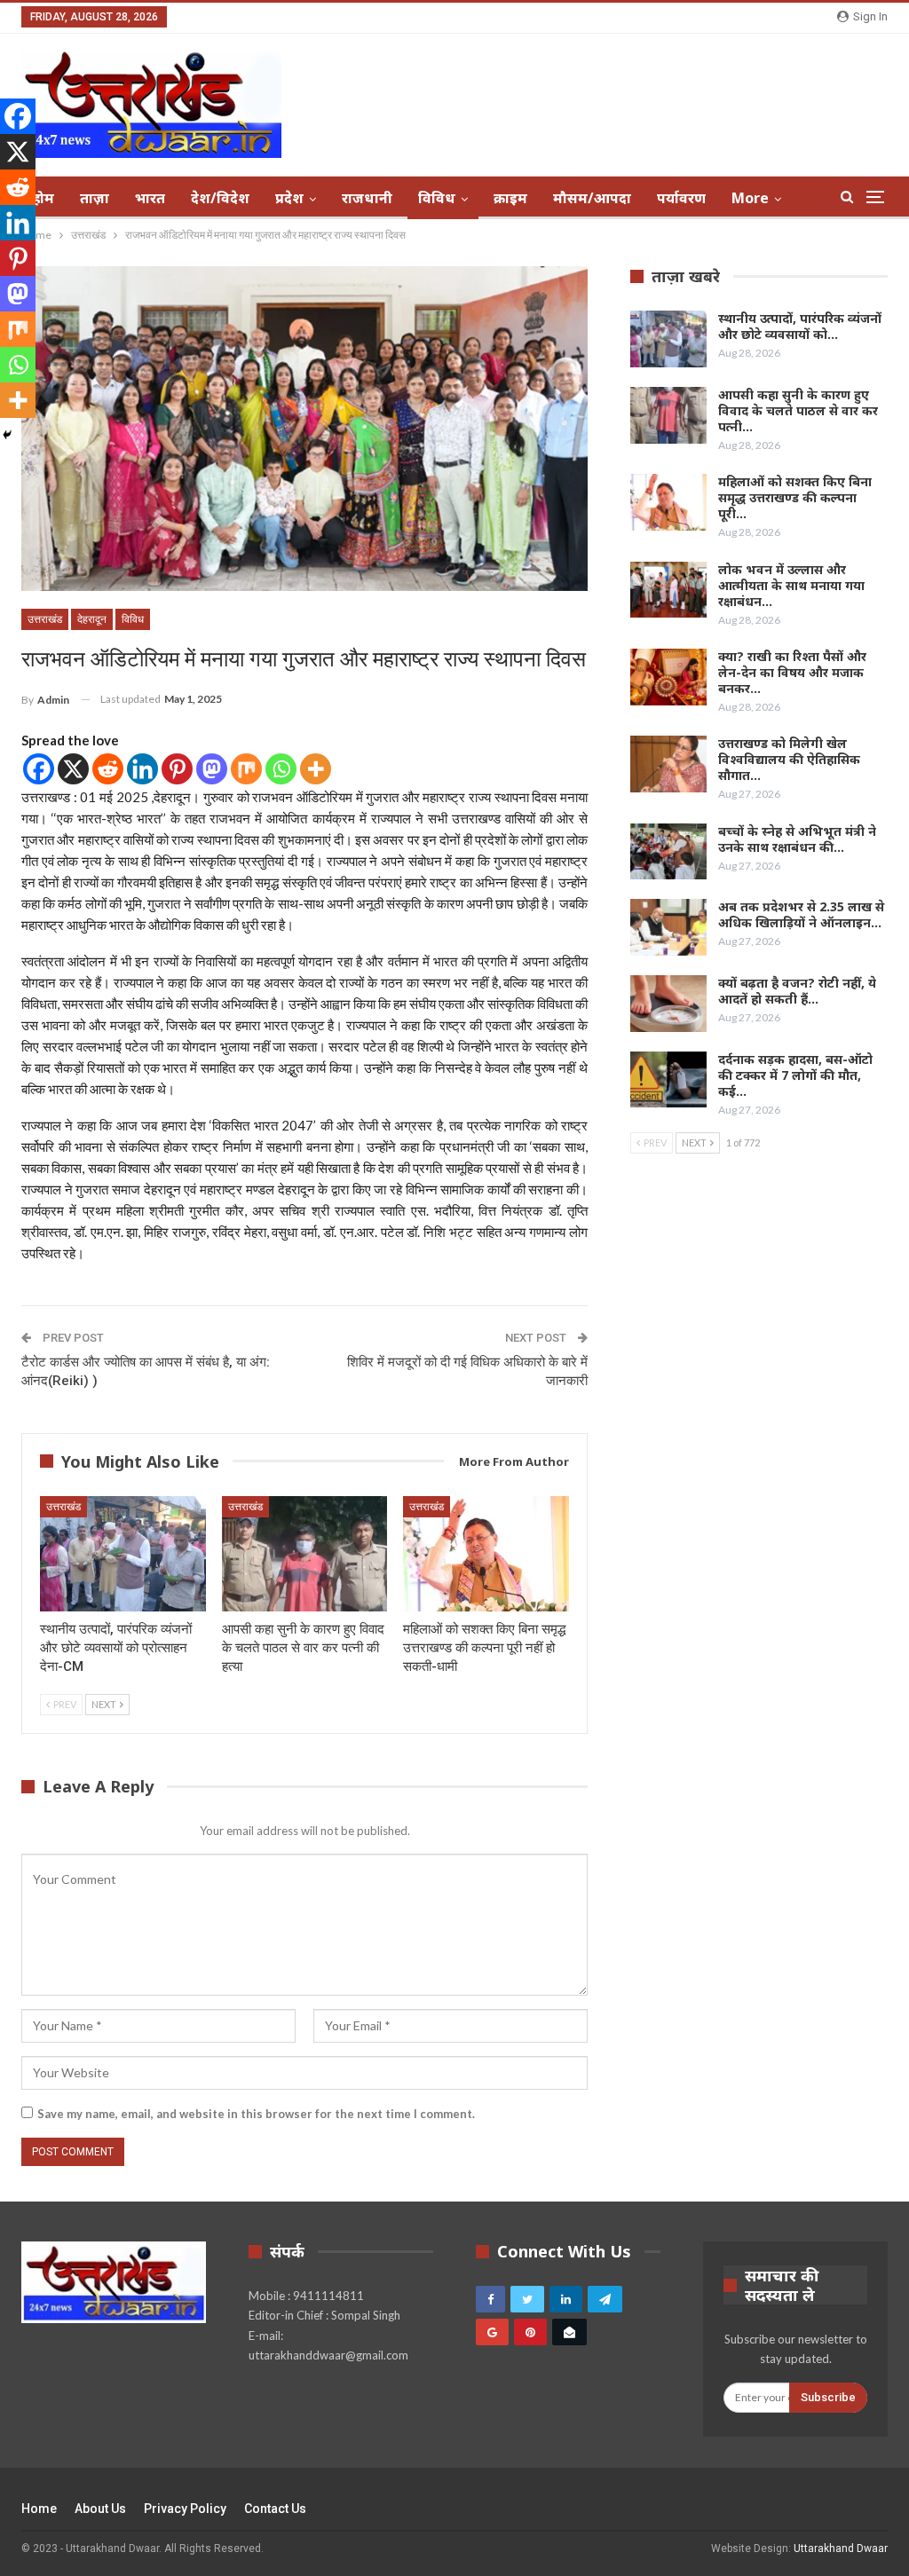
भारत (150, 198)
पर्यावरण (681, 198)
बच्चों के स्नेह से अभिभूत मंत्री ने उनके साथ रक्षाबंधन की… (797, 839)
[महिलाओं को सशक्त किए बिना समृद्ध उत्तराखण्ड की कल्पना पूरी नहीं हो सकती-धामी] (486, 1554)
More (750, 198)
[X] (73, 769)
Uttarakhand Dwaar (841, 2548)
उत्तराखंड (45, 619)
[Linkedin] (142, 769)
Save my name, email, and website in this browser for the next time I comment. (256, 2114)
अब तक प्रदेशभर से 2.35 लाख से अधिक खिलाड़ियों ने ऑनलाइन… (801, 914)
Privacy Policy (185, 2509)
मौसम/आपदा (592, 198)
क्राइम (510, 198)
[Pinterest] (177, 769)
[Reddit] (108, 769)
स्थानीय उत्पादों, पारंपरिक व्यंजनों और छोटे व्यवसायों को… (800, 326)
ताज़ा (95, 198)
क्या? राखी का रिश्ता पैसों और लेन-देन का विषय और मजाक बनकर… (792, 672)
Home (39, 2509)
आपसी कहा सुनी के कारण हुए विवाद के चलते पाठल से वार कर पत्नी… (798, 410)
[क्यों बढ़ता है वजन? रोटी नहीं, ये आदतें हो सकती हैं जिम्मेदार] (668, 1004)
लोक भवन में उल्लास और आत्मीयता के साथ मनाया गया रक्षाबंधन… (791, 585)
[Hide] (7, 435)
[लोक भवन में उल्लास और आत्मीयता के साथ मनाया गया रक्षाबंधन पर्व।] (668, 590)
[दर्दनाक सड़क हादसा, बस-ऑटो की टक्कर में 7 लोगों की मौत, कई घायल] (668, 1080)
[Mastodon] (212, 769)
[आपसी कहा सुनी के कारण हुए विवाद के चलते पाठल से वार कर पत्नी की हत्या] (305, 1554)
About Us (100, 2509)
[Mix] (246, 769)
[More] (316, 769)
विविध (437, 198)
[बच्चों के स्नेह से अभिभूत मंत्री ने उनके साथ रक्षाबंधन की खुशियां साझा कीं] (668, 852)
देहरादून (92, 619)
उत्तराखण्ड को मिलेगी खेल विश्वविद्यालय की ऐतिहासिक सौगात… (789, 759)
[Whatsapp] (281, 769)
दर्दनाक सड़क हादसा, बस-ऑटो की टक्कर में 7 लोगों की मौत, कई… (795, 1075)
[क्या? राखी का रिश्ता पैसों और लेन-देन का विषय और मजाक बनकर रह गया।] (668, 677)
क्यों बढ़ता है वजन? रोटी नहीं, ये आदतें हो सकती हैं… (797, 991)
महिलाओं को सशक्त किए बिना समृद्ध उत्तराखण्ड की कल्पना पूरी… (795, 497)
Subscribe (828, 2397)
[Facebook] (39, 769)
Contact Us (275, 2509)
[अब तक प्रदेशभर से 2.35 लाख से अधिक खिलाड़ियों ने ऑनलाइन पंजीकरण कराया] (668, 927)
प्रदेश (289, 198)
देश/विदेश (220, 198)
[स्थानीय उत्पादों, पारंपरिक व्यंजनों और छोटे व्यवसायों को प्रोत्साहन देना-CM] (123, 1554)
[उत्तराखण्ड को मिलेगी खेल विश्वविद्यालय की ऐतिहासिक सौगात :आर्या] (668, 764)
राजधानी (367, 198)
